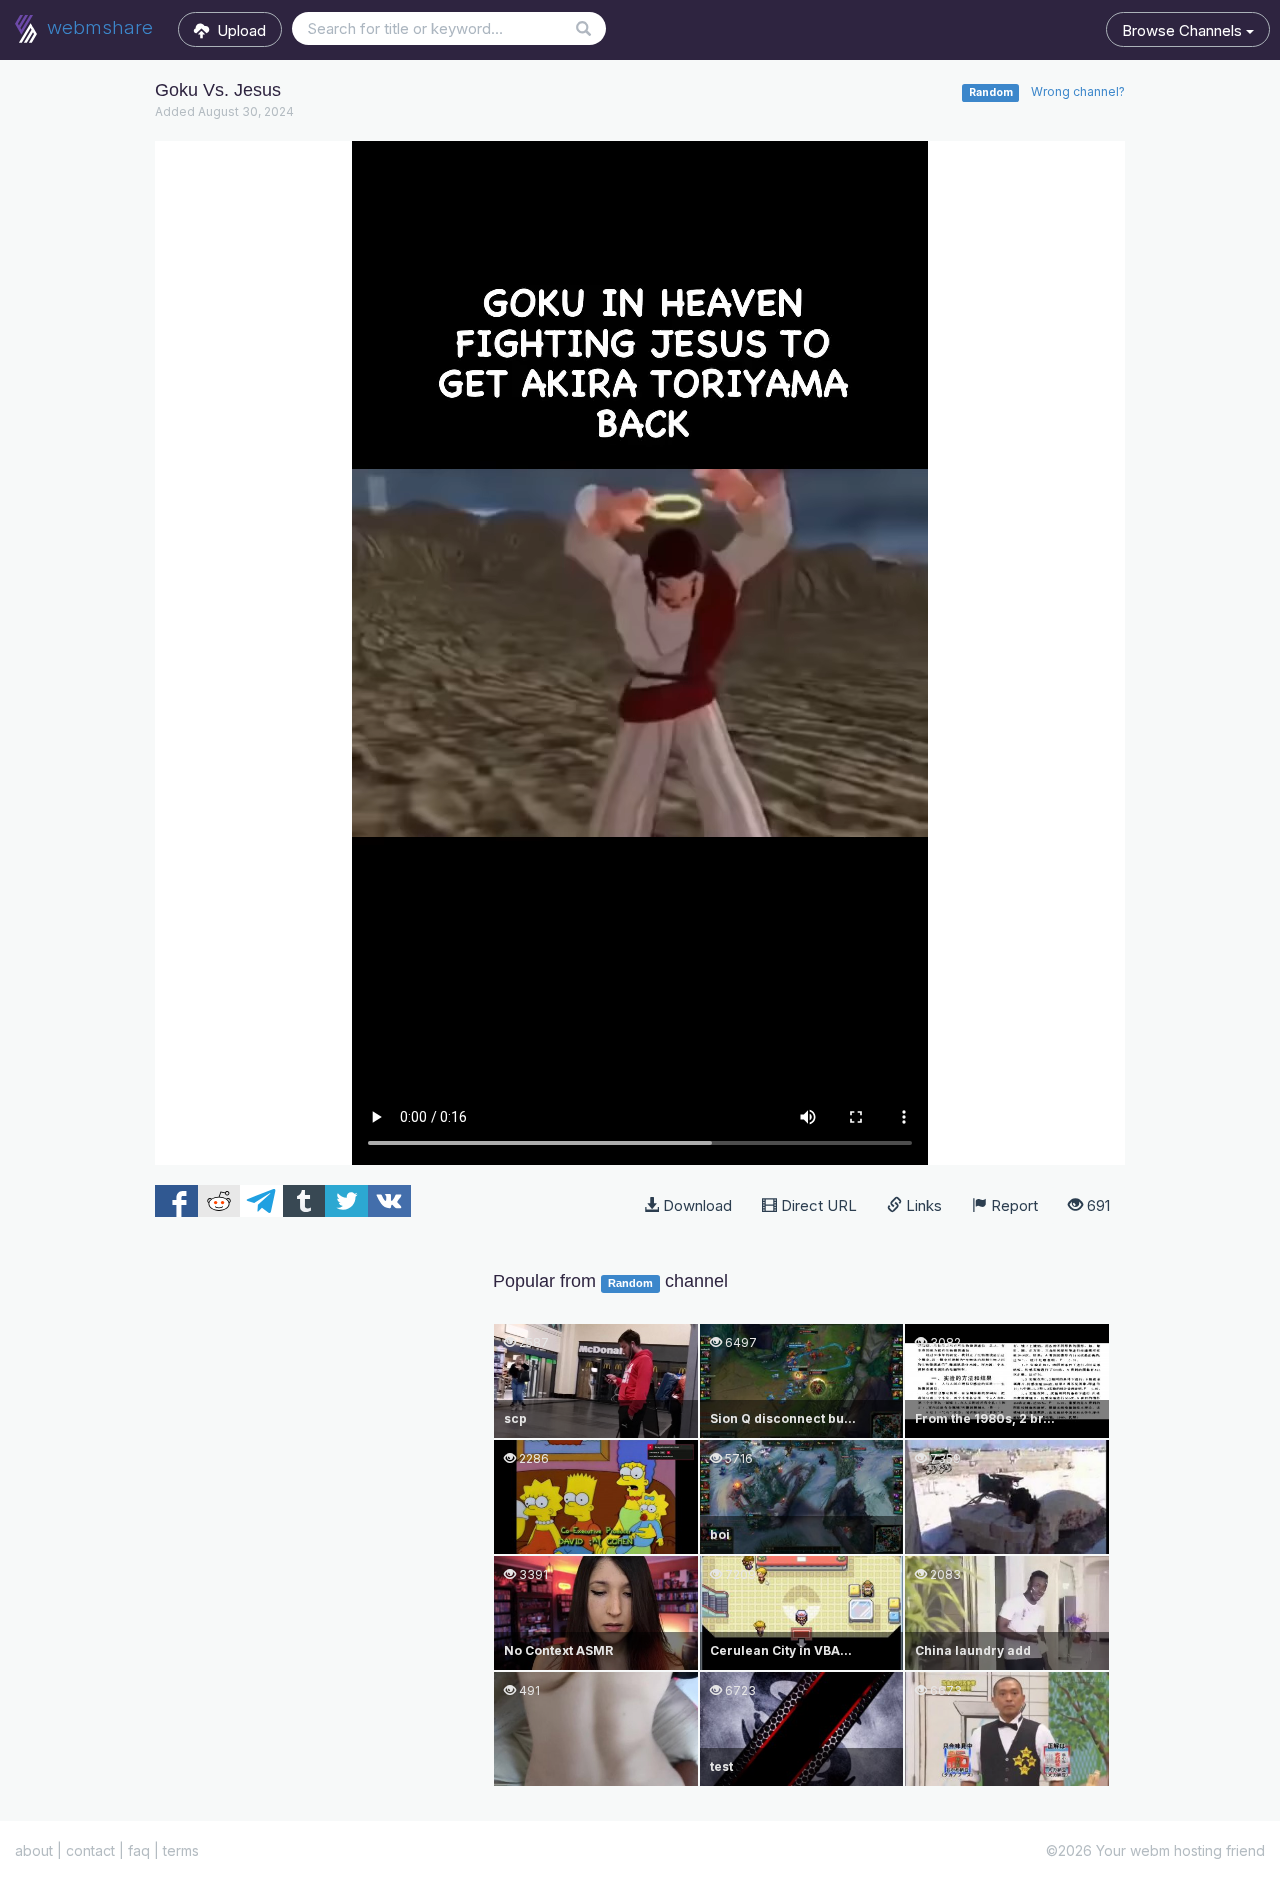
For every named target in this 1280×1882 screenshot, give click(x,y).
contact (90, 1850)
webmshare (97, 27)
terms (181, 1850)
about (34, 1850)
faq (139, 1850)
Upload (237, 30)
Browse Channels (1184, 30)
